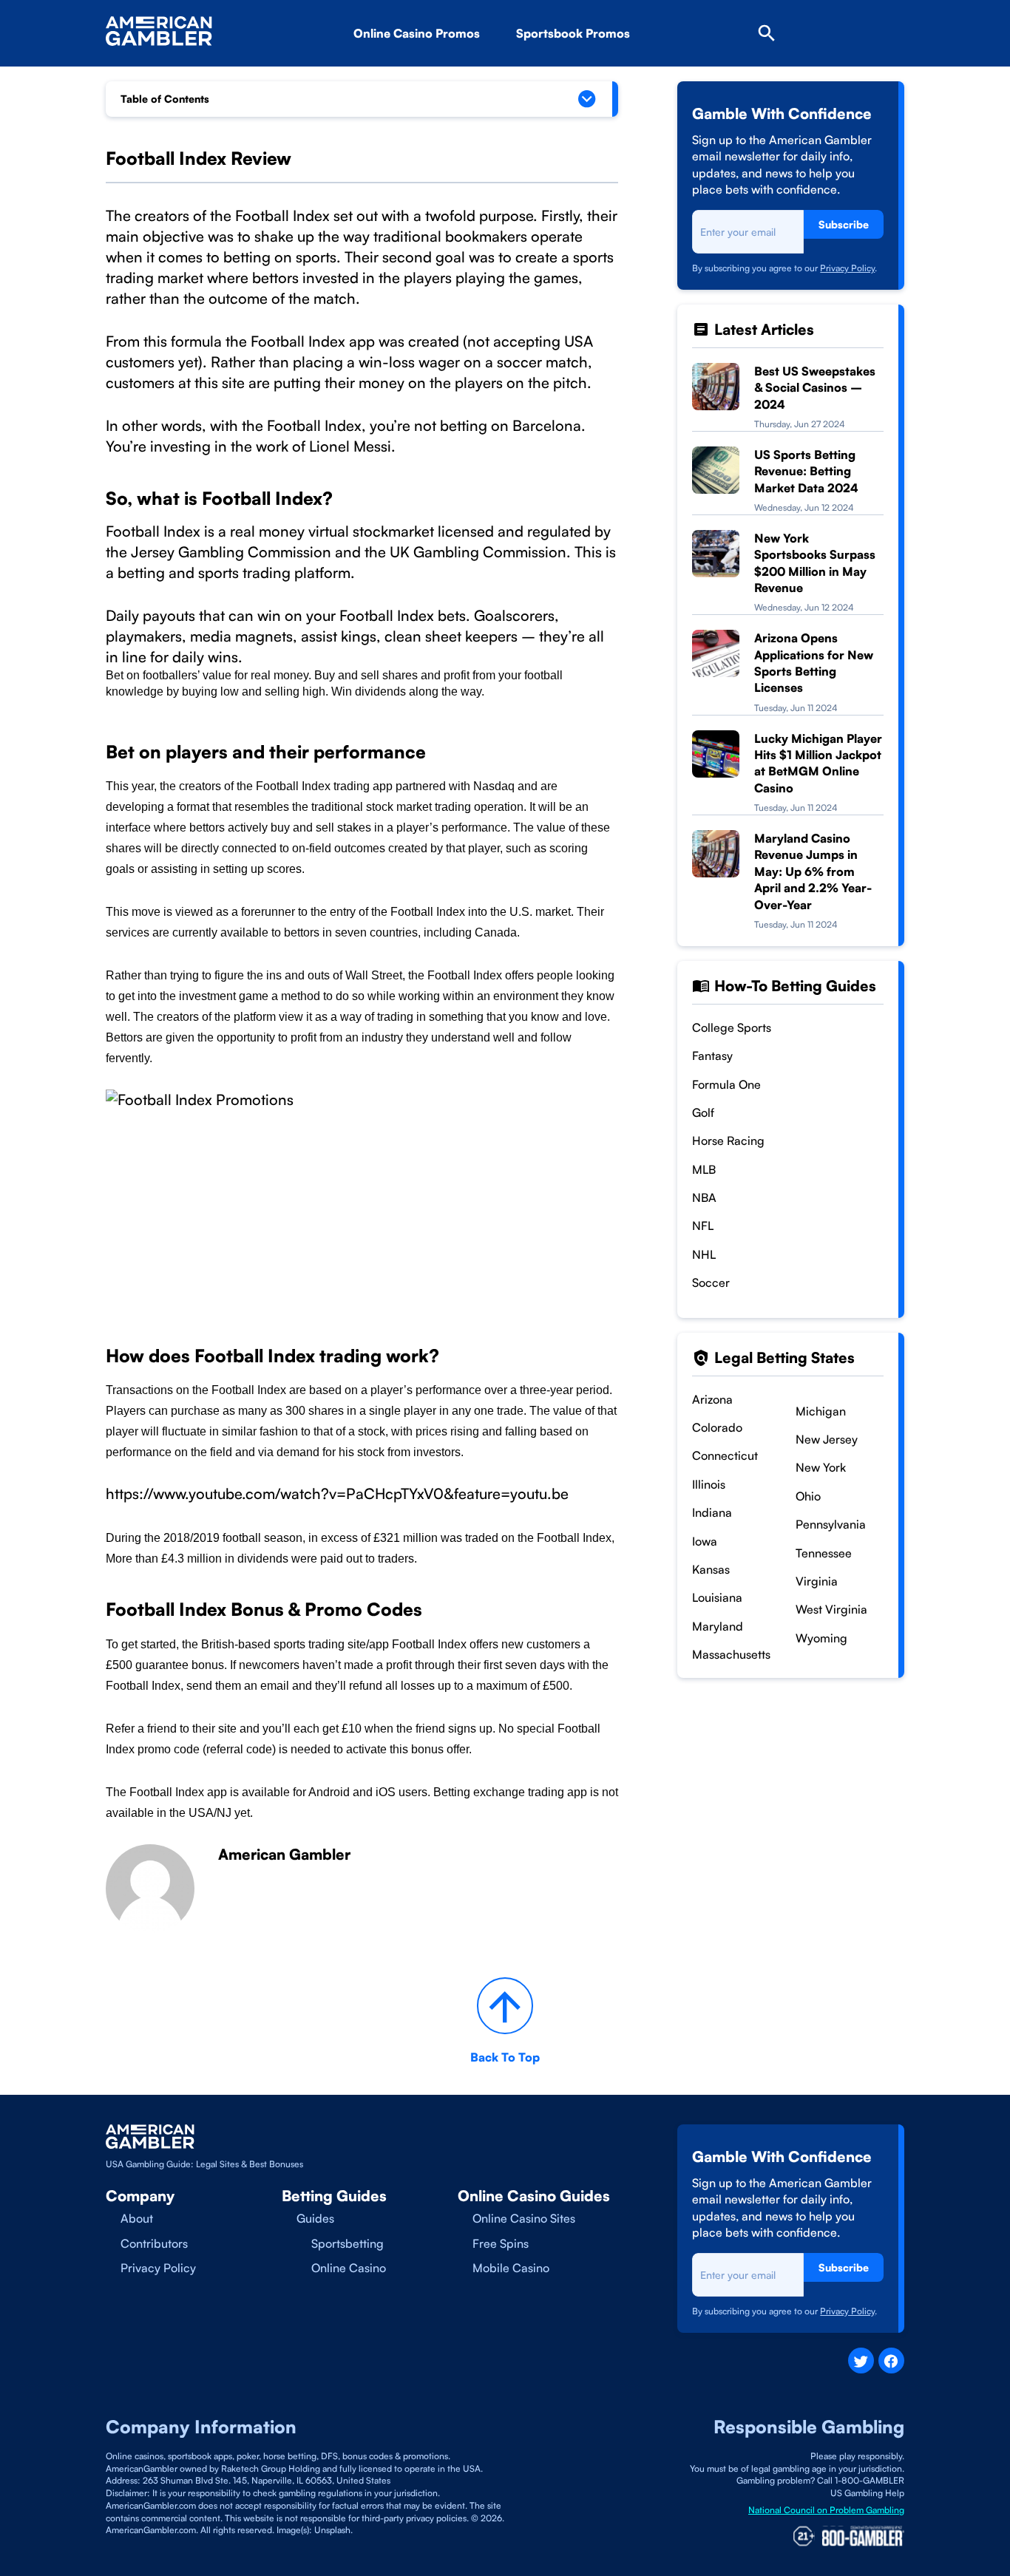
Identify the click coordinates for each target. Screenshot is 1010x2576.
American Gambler (284, 1854)
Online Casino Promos (417, 33)
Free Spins (501, 2243)
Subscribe (844, 224)
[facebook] (891, 2361)
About (137, 2218)
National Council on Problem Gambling (826, 2510)
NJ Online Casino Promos (448, 75)
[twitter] (861, 2361)
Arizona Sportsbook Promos (618, 75)
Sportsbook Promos (573, 33)
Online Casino (349, 2268)
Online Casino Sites (524, 2218)
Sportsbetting (348, 2243)
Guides (315, 2218)
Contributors (154, 2243)
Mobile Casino (511, 2268)
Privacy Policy (847, 268)
